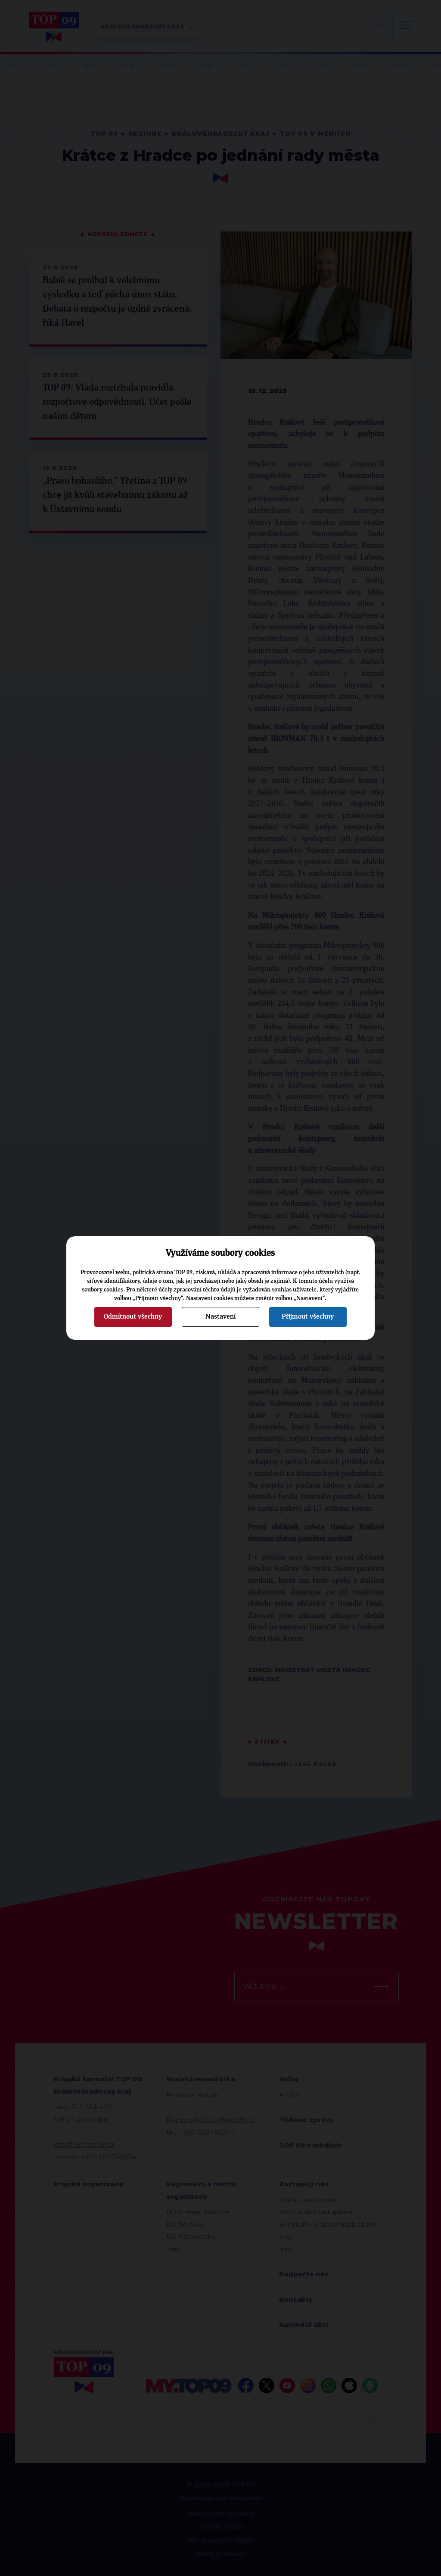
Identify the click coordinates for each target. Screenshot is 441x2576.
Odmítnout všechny (133, 1316)
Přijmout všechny (308, 1316)
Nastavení (220, 1316)
